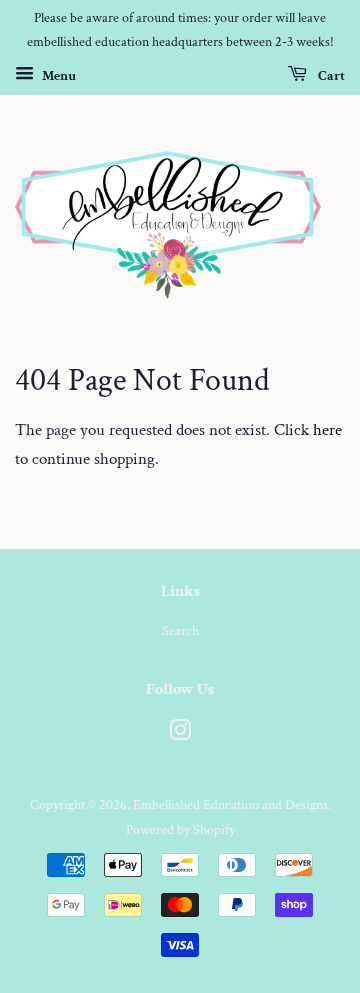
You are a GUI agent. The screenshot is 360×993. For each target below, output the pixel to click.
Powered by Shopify (180, 829)
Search (180, 630)
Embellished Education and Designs (230, 804)
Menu (57, 75)
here (327, 430)
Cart (330, 75)
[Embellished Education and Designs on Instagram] (180, 734)
